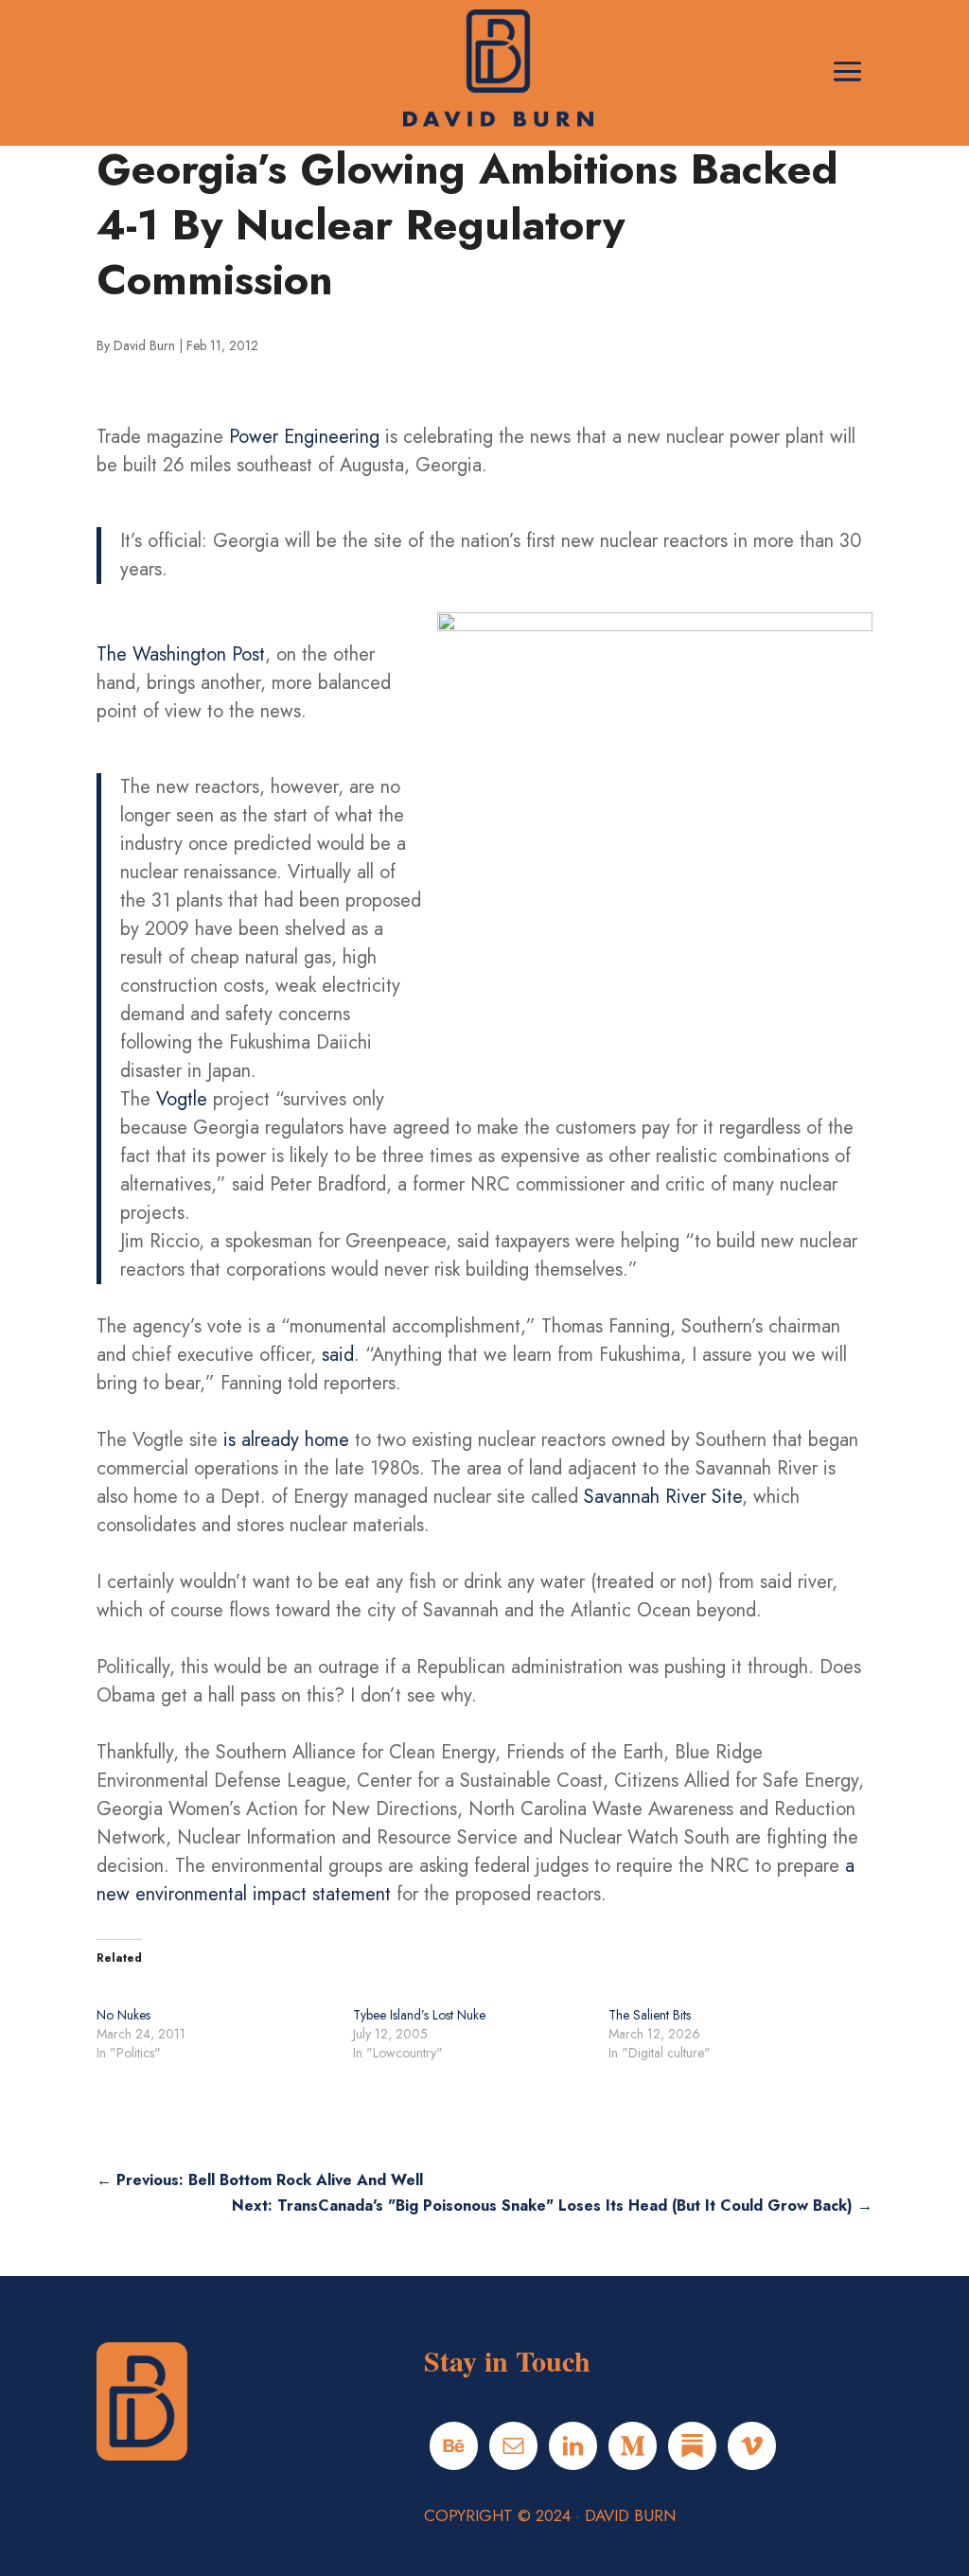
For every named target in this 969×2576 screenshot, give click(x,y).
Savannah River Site (663, 1497)
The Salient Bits (650, 2015)
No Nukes (123, 2015)
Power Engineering (304, 437)
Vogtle (182, 1099)
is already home (286, 1440)
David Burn (144, 345)
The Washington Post (181, 654)
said (338, 1355)
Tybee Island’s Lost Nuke (419, 2015)
